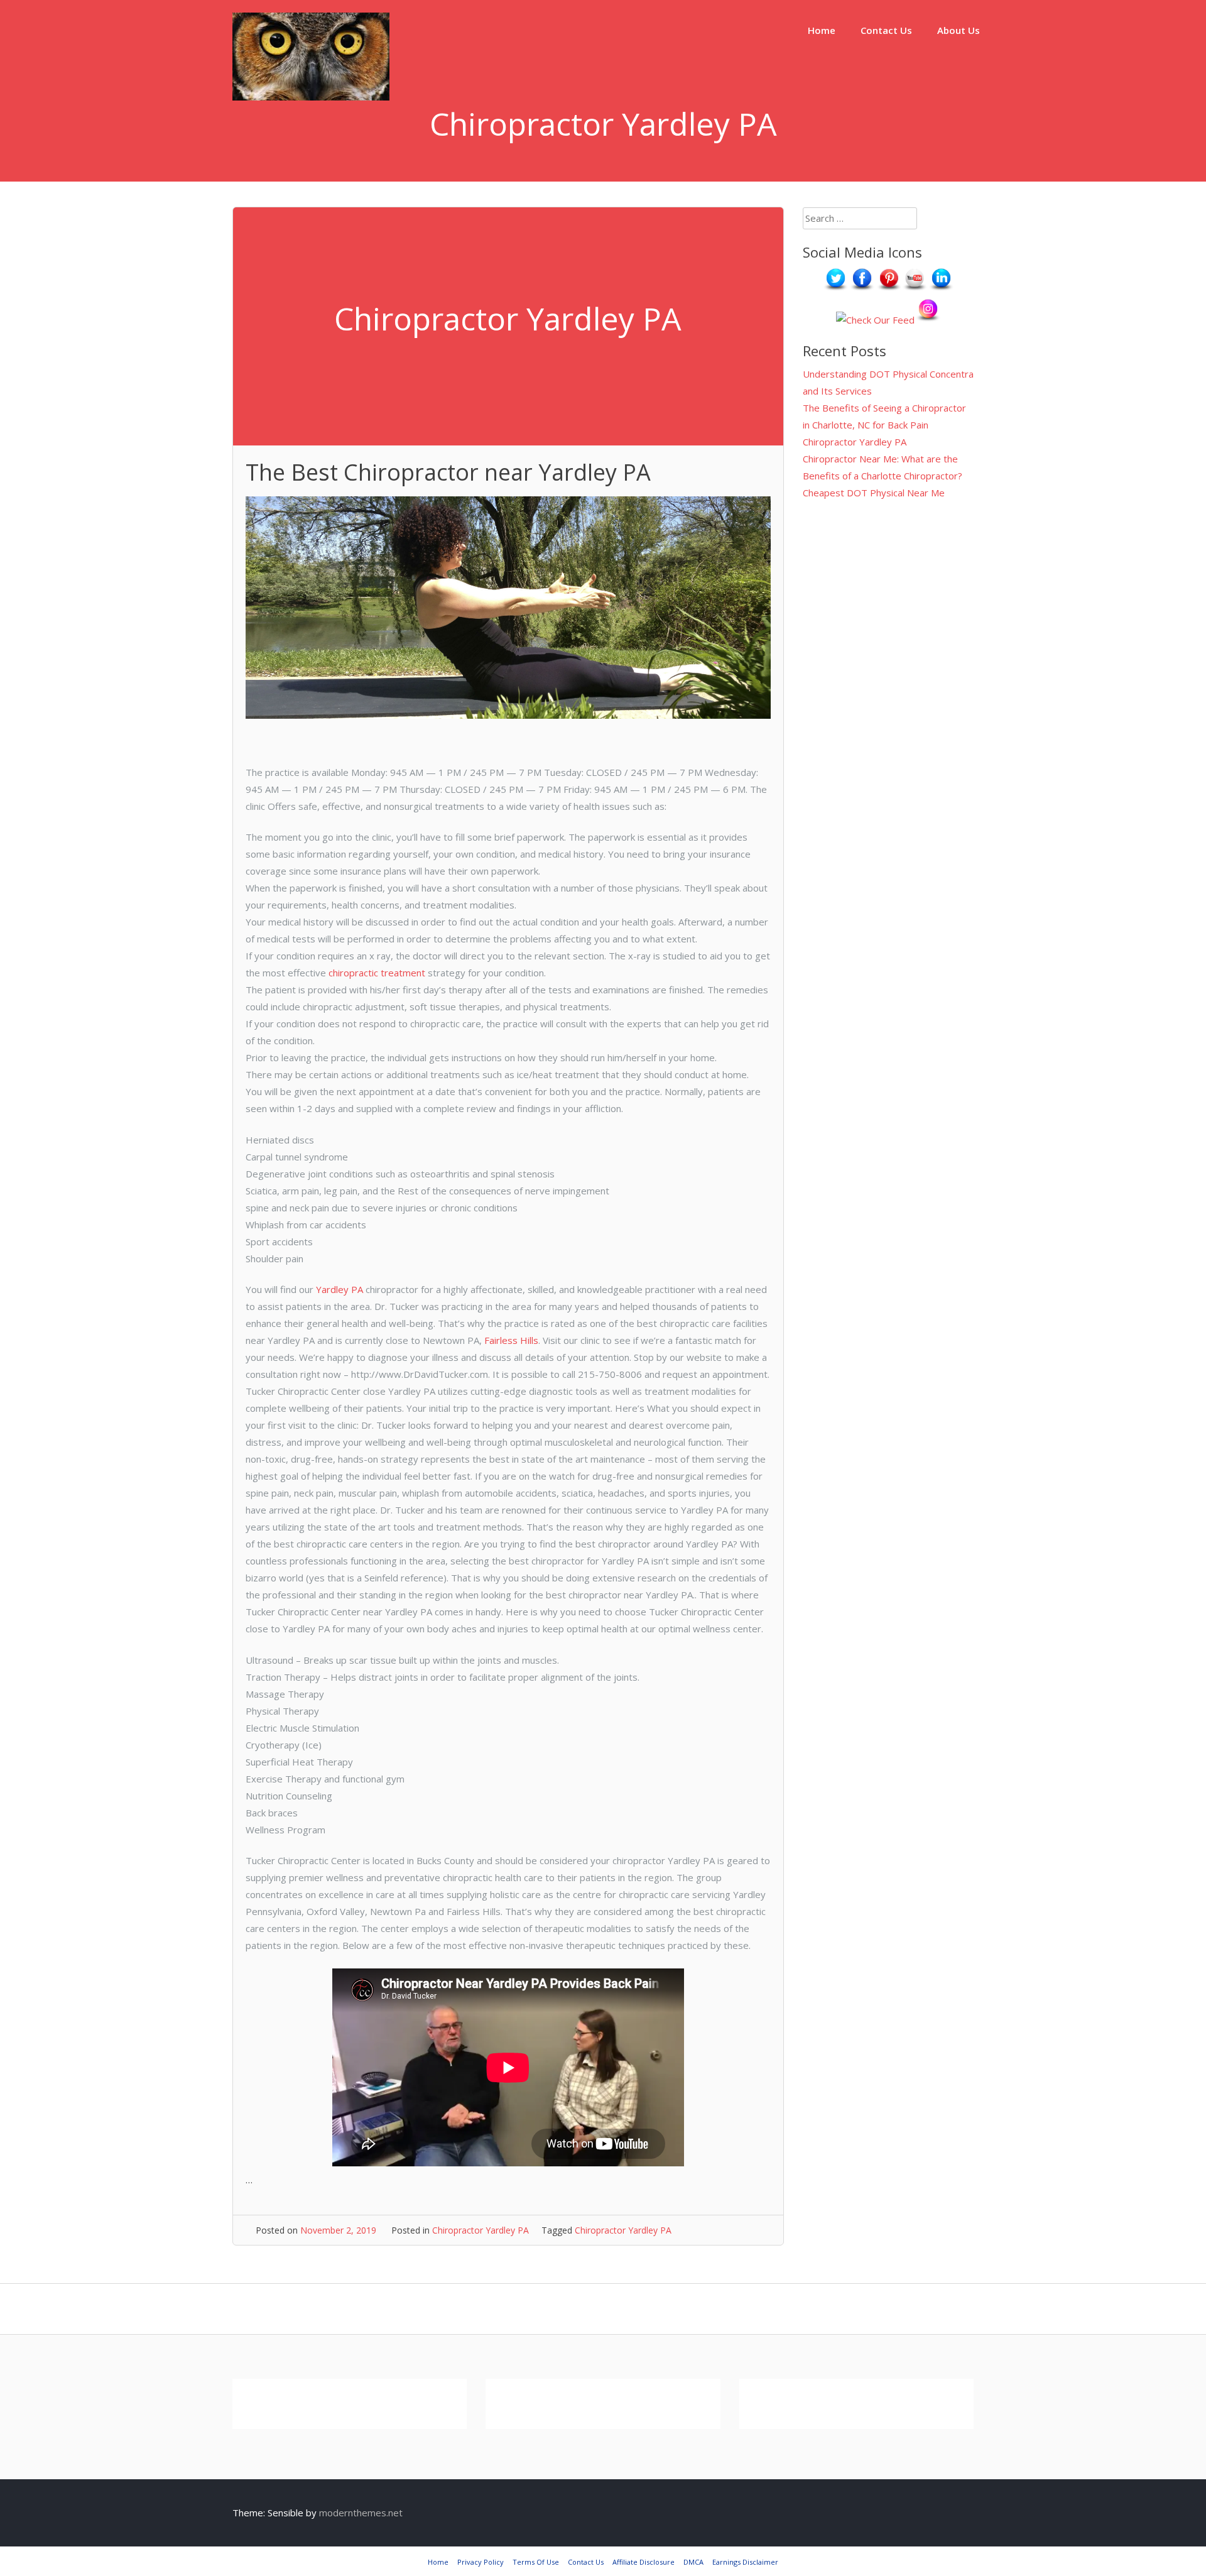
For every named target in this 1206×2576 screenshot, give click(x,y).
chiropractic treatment (377, 973)
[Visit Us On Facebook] (862, 289)
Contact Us (886, 30)
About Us (959, 30)
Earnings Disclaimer (745, 2562)
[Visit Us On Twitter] (835, 289)
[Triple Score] (311, 97)
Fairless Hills (511, 1340)
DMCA (693, 2562)
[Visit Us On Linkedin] (941, 289)
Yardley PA (338, 1289)
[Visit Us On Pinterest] (888, 289)
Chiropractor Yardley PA (481, 2230)
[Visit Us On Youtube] (915, 289)
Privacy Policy (481, 2562)
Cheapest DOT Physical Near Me (874, 493)
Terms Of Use (536, 2562)
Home (822, 30)
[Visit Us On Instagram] (928, 320)
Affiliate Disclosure (644, 2562)
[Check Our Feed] (875, 320)
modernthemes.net (361, 2513)
